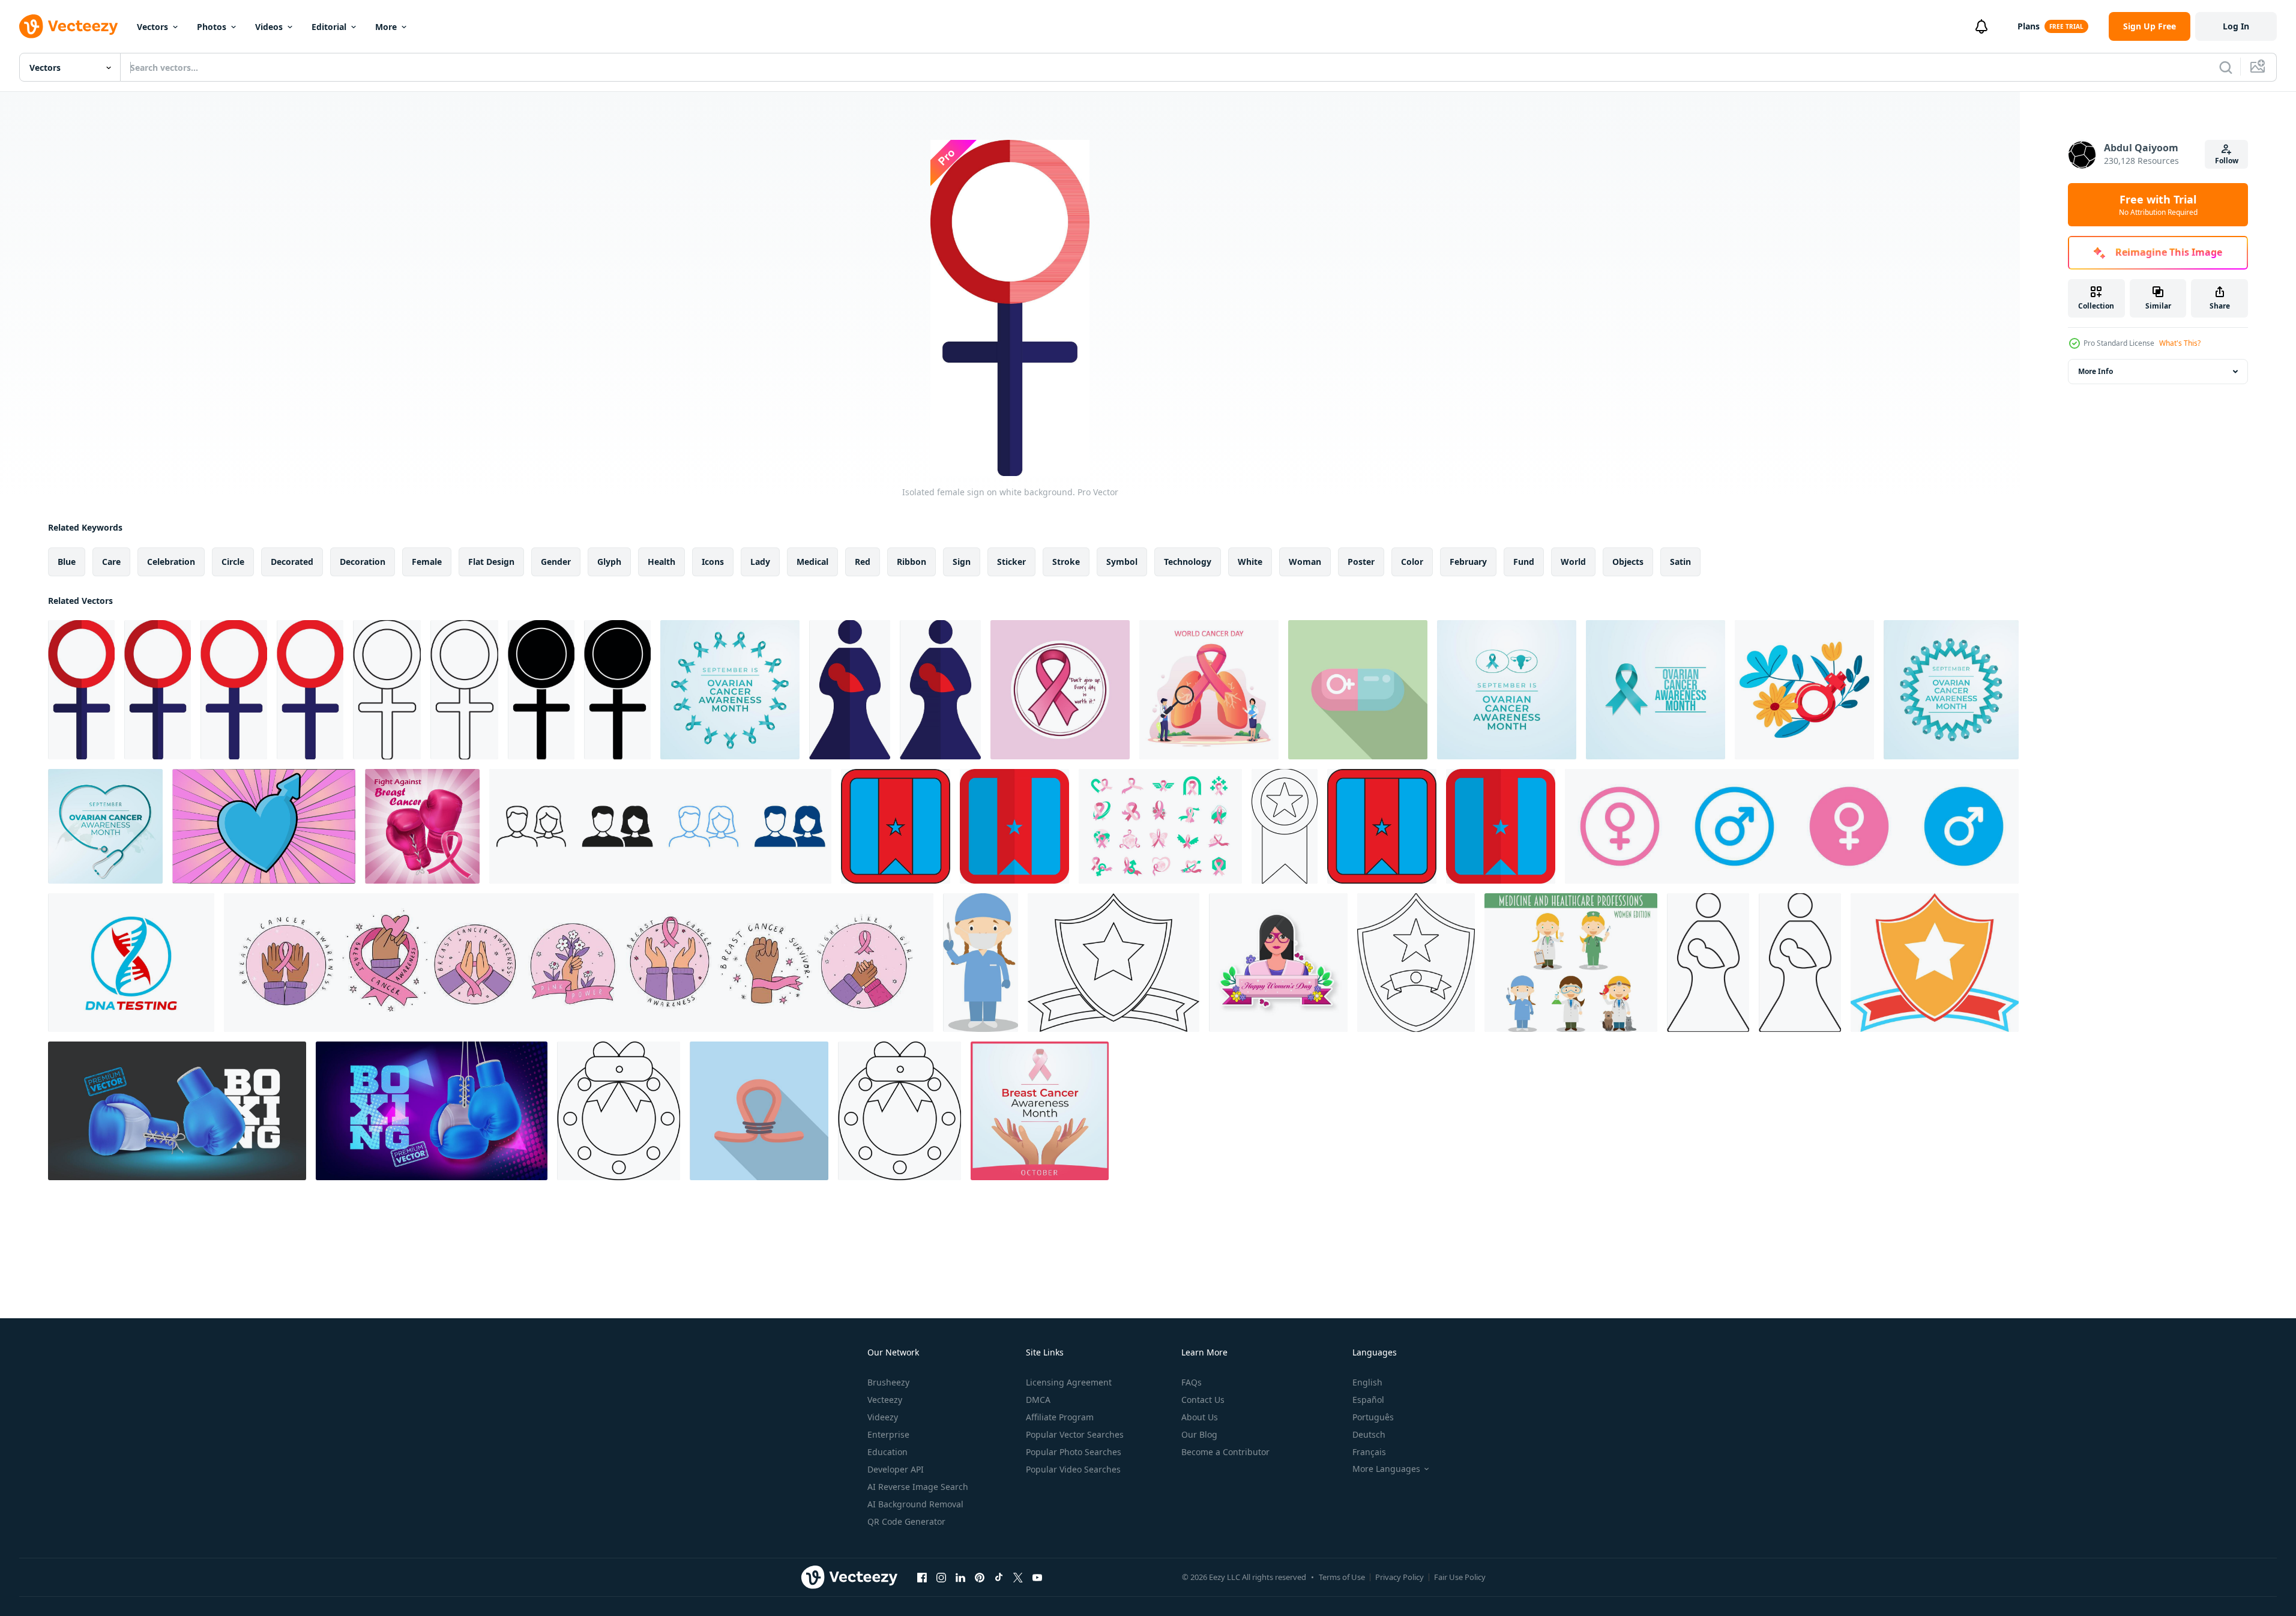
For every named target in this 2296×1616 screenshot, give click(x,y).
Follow (2227, 161)
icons (713, 562)
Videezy (883, 1417)
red (863, 562)
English (1367, 1382)
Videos (269, 27)
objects (1628, 562)
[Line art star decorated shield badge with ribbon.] (1113, 963)
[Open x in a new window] (1018, 1577)
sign (962, 562)
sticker (1011, 562)
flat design (491, 562)
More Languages (1386, 1469)
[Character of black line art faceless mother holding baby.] (1708, 963)
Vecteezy (885, 1400)
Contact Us (1203, 1400)
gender (556, 562)
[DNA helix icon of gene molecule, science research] (131, 963)
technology (1188, 562)
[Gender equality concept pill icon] (1358, 690)
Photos (212, 27)
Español (1368, 1400)
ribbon (911, 562)
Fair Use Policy (1460, 1577)
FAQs (1192, 1382)
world (1573, 562)
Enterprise (888, 1434)
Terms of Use (1342, 1577)
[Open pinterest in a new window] (980, 1577)
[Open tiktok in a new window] (999, 1577)
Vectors (152, 27)
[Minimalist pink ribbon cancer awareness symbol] (759, 1111)
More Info (2096, 371)
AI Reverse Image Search (918, 1487)
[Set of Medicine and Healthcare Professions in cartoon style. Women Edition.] (1571, 963)
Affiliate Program (1060, 1417)
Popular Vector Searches (1075, 1434)
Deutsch (1369, 1434)
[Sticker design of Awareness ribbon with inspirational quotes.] (1060, 690)
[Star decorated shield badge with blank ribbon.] (1935, 963)
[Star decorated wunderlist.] (896, 826)
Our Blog (1199, 1434)
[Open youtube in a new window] (1037, 1577)
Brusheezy (888, 1382)
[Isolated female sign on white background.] (81, 690)
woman (1305, 562)
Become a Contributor (1225, 1452)
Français (1369, 1452)
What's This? (2180, 343)
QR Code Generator (906, 1521)
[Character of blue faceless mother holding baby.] (850, 690)
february (1468, 562)
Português (1373, 1417)
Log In (2236, 26)
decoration (363, 562)
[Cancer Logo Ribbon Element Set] (1160, 826)
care (111, 562)
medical (812, 562)
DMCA (1038, 1400)
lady (760, 562)
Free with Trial (2158, 205)
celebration (171, 562)
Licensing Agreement (1069, 1382)
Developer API (896, 1469)
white (1250, 562)
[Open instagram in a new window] (941, 1577)
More (386, 27)
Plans (2029, 26)
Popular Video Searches (1073, 1469)
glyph (609, 562)
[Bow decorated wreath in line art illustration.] (619, 1111)
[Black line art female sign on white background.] (387, 690)
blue (67, 562)
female (427, 562)
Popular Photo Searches (1074, 1452)
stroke (1066, 562)
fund (1524, 562)
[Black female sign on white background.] (541, 690)
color (1412, 562)
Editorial (329, 27)
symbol (1122, 562)
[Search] (2226, 67)
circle (233, 562)
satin (1680, 562)
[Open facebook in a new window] (922, 1577)
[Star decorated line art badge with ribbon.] (1285, 826)
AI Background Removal (915, 1504)
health (661, 562)
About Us (1200, 1417)
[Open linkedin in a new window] (960, 1577)
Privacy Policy (1400, 1577)
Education (887, 1452)
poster (1361, 562)
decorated (292, 562)
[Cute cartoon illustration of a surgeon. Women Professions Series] (981, 963)
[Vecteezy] (68, 26)
